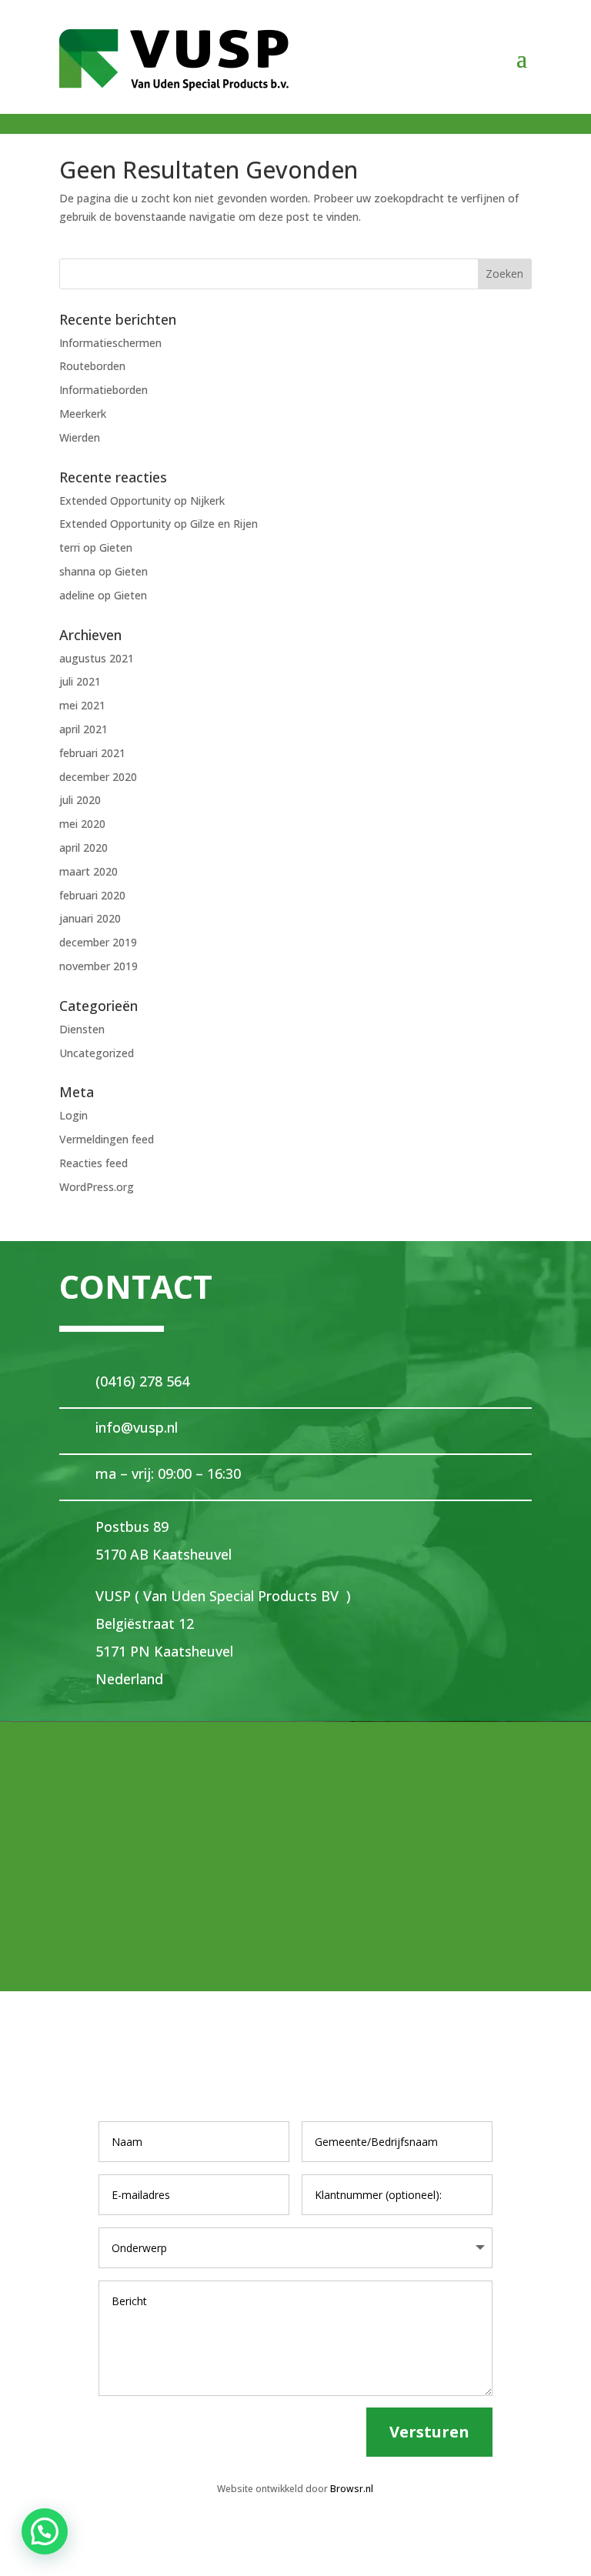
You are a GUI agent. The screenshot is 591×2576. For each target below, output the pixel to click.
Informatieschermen (110, 343)
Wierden (80, 437)
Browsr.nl (352, 2489)
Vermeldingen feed (107, 1139)
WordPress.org (97, 1187)
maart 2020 (88, 871)
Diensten (82, 1029)
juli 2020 (80, 800)
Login (73, 1115)
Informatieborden (104, 390)
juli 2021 (80, 681)
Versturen (429, 2432)
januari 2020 (90, 918)
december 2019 (98, 942)
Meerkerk (83, 414)
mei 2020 (82, 824)
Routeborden (92, 366)
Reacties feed (93, 1163)
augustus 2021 (97, 658)
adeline (77, 595)
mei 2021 (82, 705)
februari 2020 (92, 895)
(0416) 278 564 (142, 1381)
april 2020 (83, 848)
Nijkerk (207, 501)
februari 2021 (92, 753)
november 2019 (98, 966)
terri (70, 547)
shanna (77, 571)
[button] (45, 2531)
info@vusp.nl (137, 1427)
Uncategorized (97, 1053)
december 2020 (98, 777)
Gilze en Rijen (224, 524)
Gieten (116, 547)
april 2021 (83, 729)
